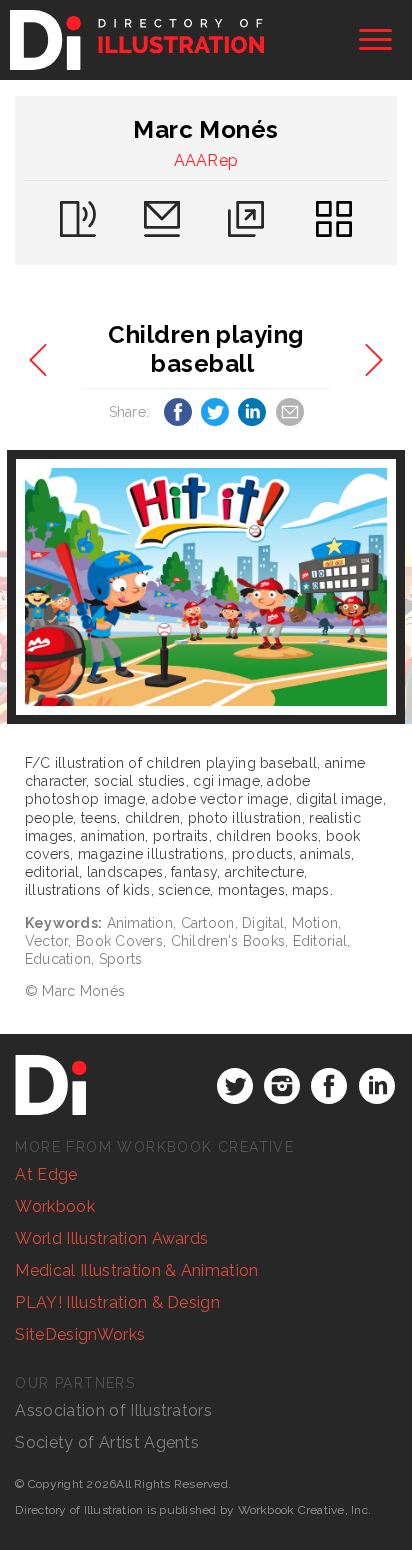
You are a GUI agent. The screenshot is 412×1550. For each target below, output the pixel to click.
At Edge (46, 1174)
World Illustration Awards (111, 1238)
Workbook (55, 1206)
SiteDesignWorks (80, 1334)
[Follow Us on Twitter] (235, 1086)
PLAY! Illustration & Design (117, 1302)
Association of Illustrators (113, 1410)
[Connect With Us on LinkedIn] (377, 1086)
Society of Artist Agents (107, 1442)
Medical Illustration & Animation (136, 1270)
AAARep (206, 160)
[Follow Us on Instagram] (282, 1086)
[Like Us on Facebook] (329, 1086)
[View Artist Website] (206, 587)
